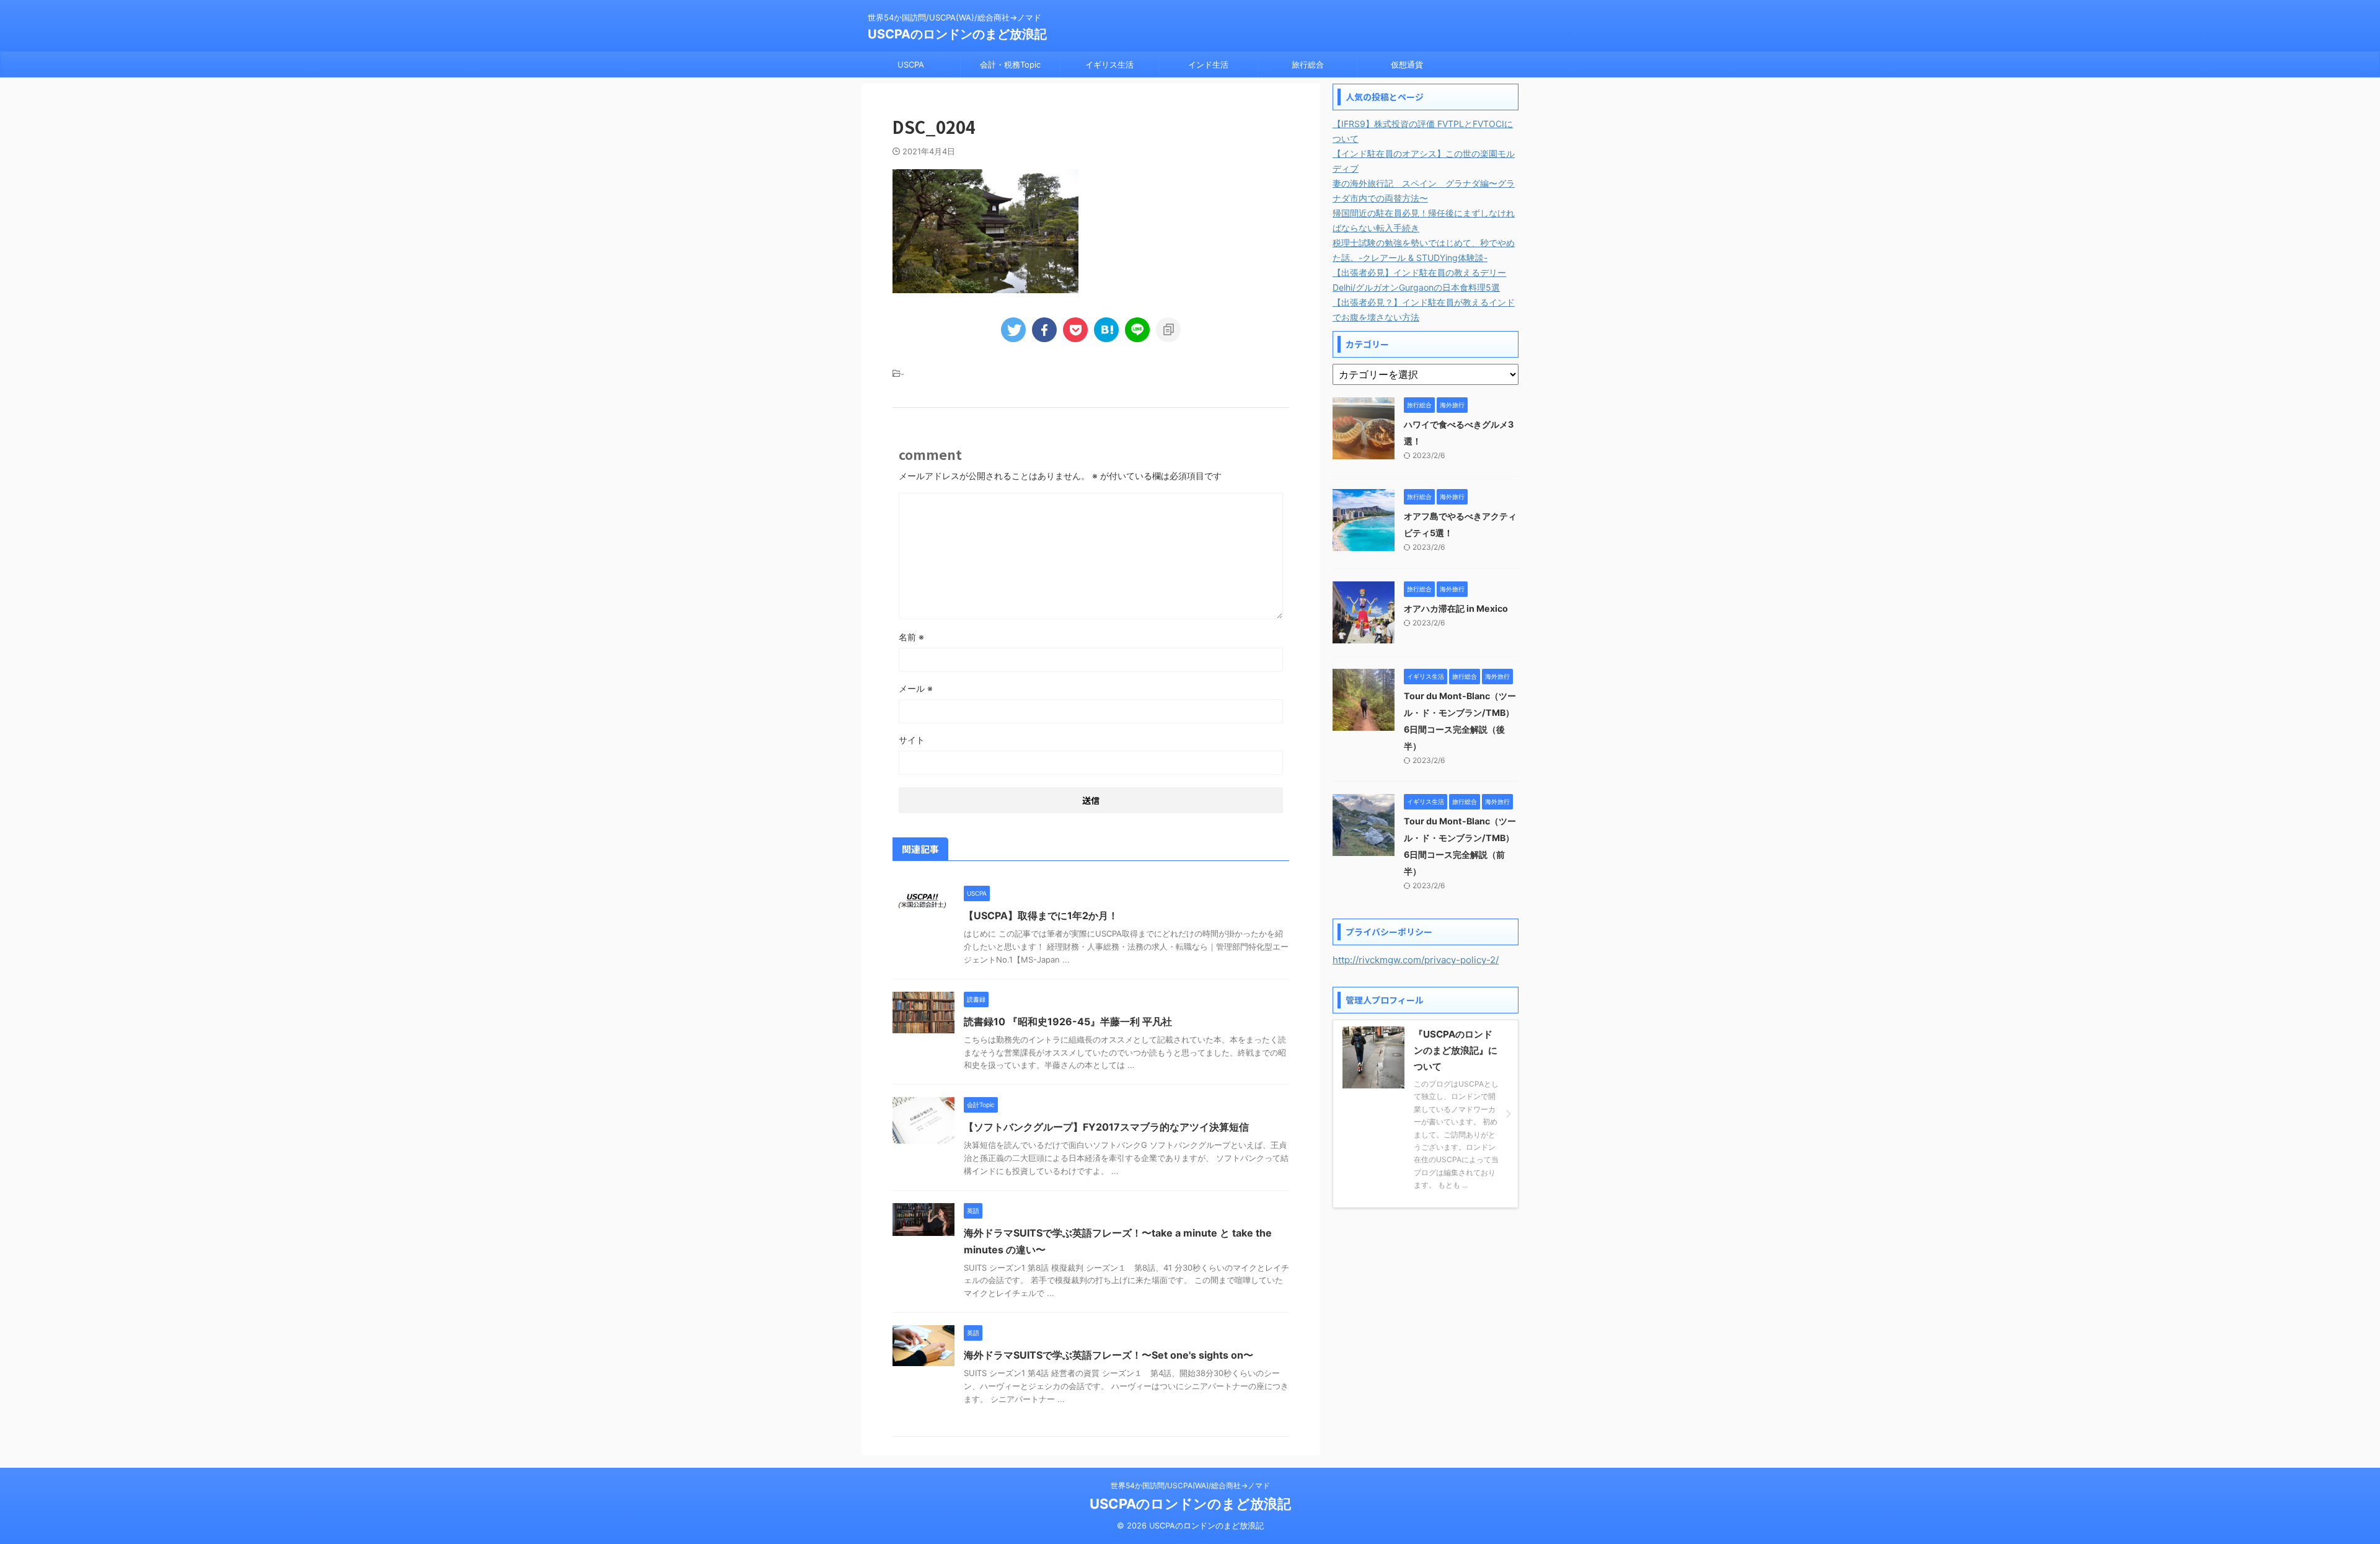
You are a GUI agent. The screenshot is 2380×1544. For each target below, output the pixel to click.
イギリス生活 (1109, 64)
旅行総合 (1308, 64)
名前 (911, 637)
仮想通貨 (1407, 64)
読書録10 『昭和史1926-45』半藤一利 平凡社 (1068, 1021)
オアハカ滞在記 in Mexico (1456, 608)
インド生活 (1208, 64)
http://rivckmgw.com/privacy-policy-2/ (1416, 960)
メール (916, 688)
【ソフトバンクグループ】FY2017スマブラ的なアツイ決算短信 (1106, 1127)
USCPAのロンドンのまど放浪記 (957, 34)
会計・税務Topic (1010, 64)
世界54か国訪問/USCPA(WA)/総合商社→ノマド (1190, 1485)
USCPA (911, 64)
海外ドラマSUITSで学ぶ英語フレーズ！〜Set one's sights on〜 (1108, 1355)
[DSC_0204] (1106, 330)
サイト (912, 740)
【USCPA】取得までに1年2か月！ (1041, 915)
